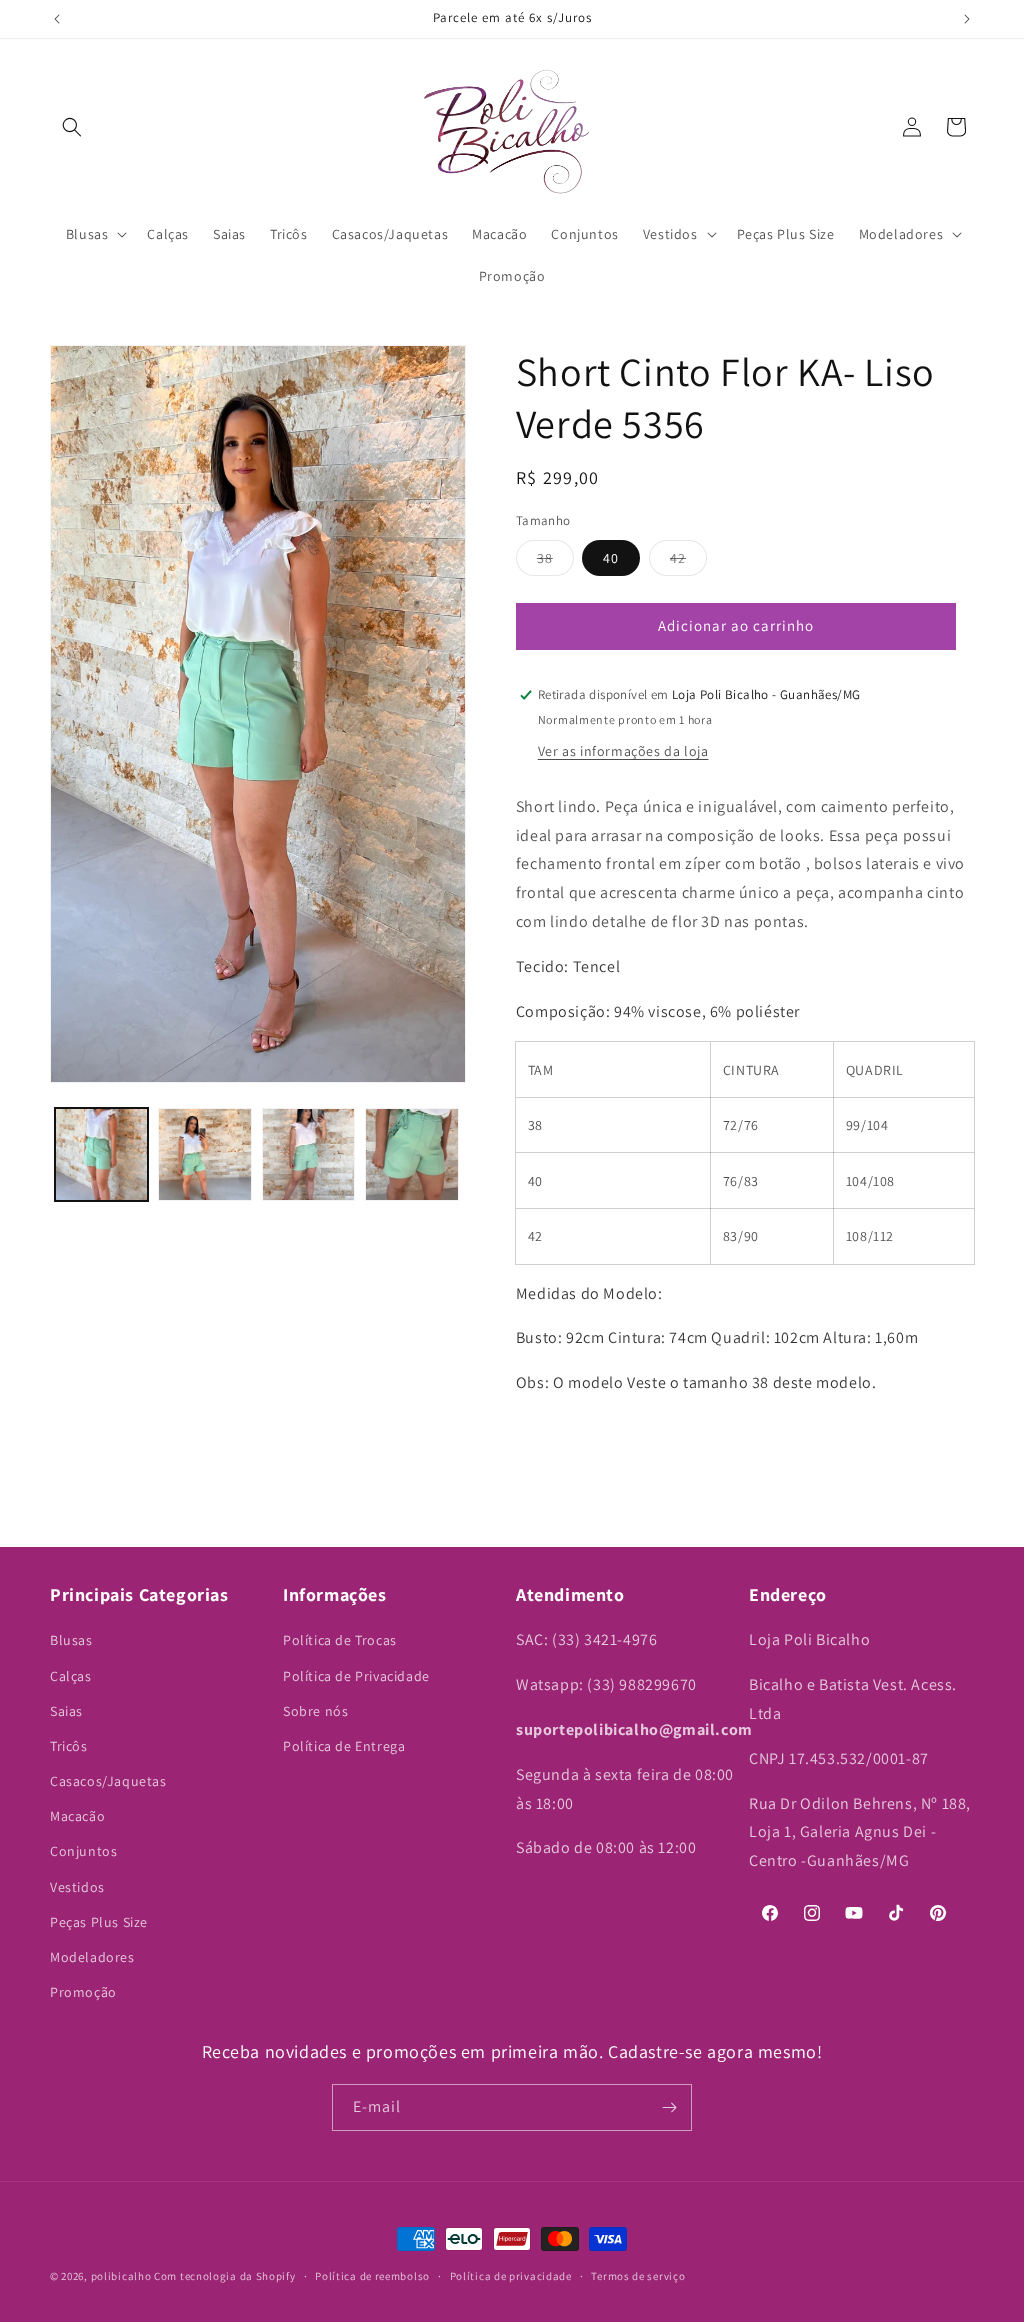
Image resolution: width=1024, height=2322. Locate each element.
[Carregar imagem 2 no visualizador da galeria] (204, 1154)
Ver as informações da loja (623, 751)
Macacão (77, 1816)
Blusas (71, 1640)
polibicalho (121, 2276)
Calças (71, 1676)
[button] (72, 127)
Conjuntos (83, 1851)
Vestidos (77, 1887)
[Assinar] (669, 2107)
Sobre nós (315, 1711)
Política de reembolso (372, 2276)
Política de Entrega (344, 1746)
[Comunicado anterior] (57, 19)
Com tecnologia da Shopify (225, 2276)
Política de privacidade (511, 2276)
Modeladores (92, 1957)
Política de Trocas (340, 1640)
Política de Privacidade (356, 1676)
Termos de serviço (638, 2276)
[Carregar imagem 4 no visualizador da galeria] (411, 1154)
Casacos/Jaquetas (108, 1781)
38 (555, 562)
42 (688, 562)
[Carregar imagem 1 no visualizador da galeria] (101, 1154)
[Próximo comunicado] (967, 19)
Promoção (83, 1992)
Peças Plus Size (99, 1922)
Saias (66, 1711)
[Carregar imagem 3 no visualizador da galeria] (308, 1154)
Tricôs (69, 1746)
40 (611, 558)
